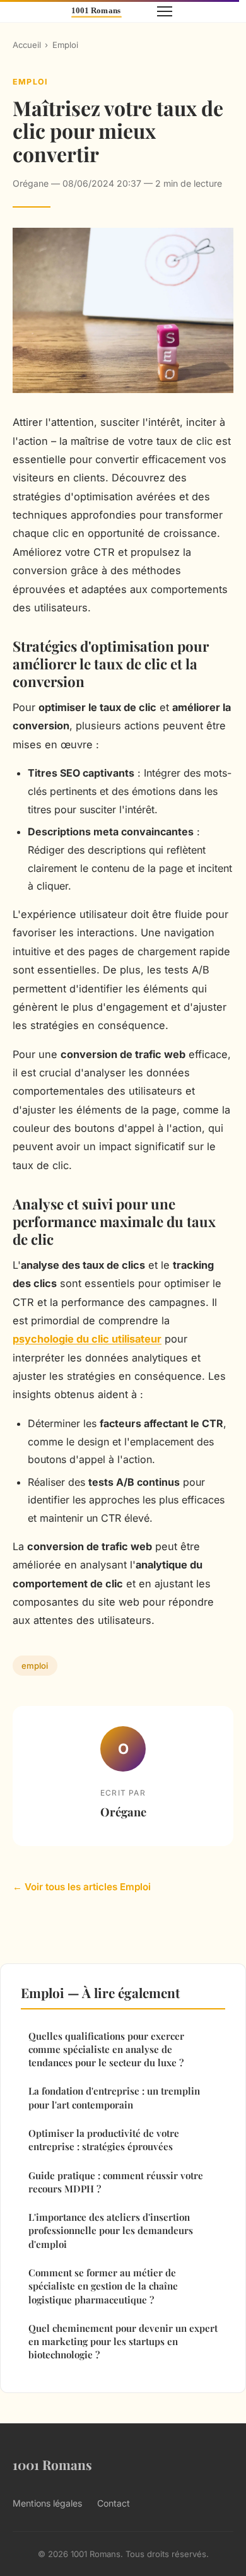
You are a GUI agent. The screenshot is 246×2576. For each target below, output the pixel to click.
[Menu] (165, 11)
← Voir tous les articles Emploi (82, 1887)
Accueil (27, 45)
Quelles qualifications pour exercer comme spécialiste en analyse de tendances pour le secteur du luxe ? (106, 2050)
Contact (114, 2503)
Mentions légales (47, 2503)
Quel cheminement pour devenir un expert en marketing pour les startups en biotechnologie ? (123, 2342)
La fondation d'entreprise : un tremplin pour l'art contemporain (114, 2097)
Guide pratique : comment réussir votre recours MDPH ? (116, 2182)
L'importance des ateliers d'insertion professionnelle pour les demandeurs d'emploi (111, 2231)
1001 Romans (52, 2464)
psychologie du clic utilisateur (87, 1339)
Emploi (65, 45)
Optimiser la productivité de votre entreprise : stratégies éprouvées (104, 2140)
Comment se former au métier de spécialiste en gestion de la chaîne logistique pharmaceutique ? (103, 2286)
